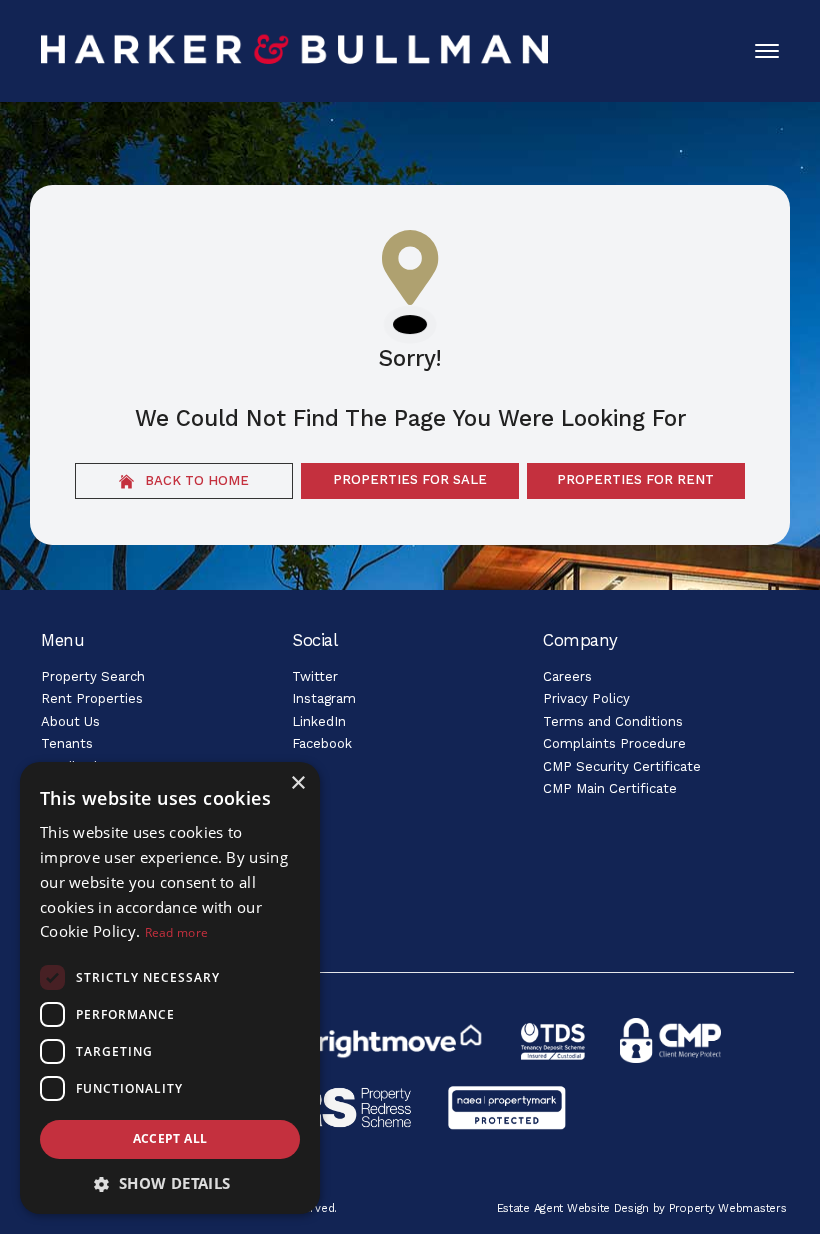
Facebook (322, 743)
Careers (567, 676)
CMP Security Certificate (622, 766)
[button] (170, 1183)
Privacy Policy (586, 698)
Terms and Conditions (613, 721)
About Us (70, 721)
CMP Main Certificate (610, 788)
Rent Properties (92, 698)
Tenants (67, 743)
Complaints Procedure (614, 743)
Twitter (315, 676)
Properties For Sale (410, 479)
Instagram (324, 698)
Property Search (93, 676)
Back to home (195, 480)
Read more (177, 932)
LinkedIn (319, 721)
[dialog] (170, 988)
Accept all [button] (170, 1138)
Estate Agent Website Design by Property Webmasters (642, 1208)
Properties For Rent (635, 479)
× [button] (297, 783)
